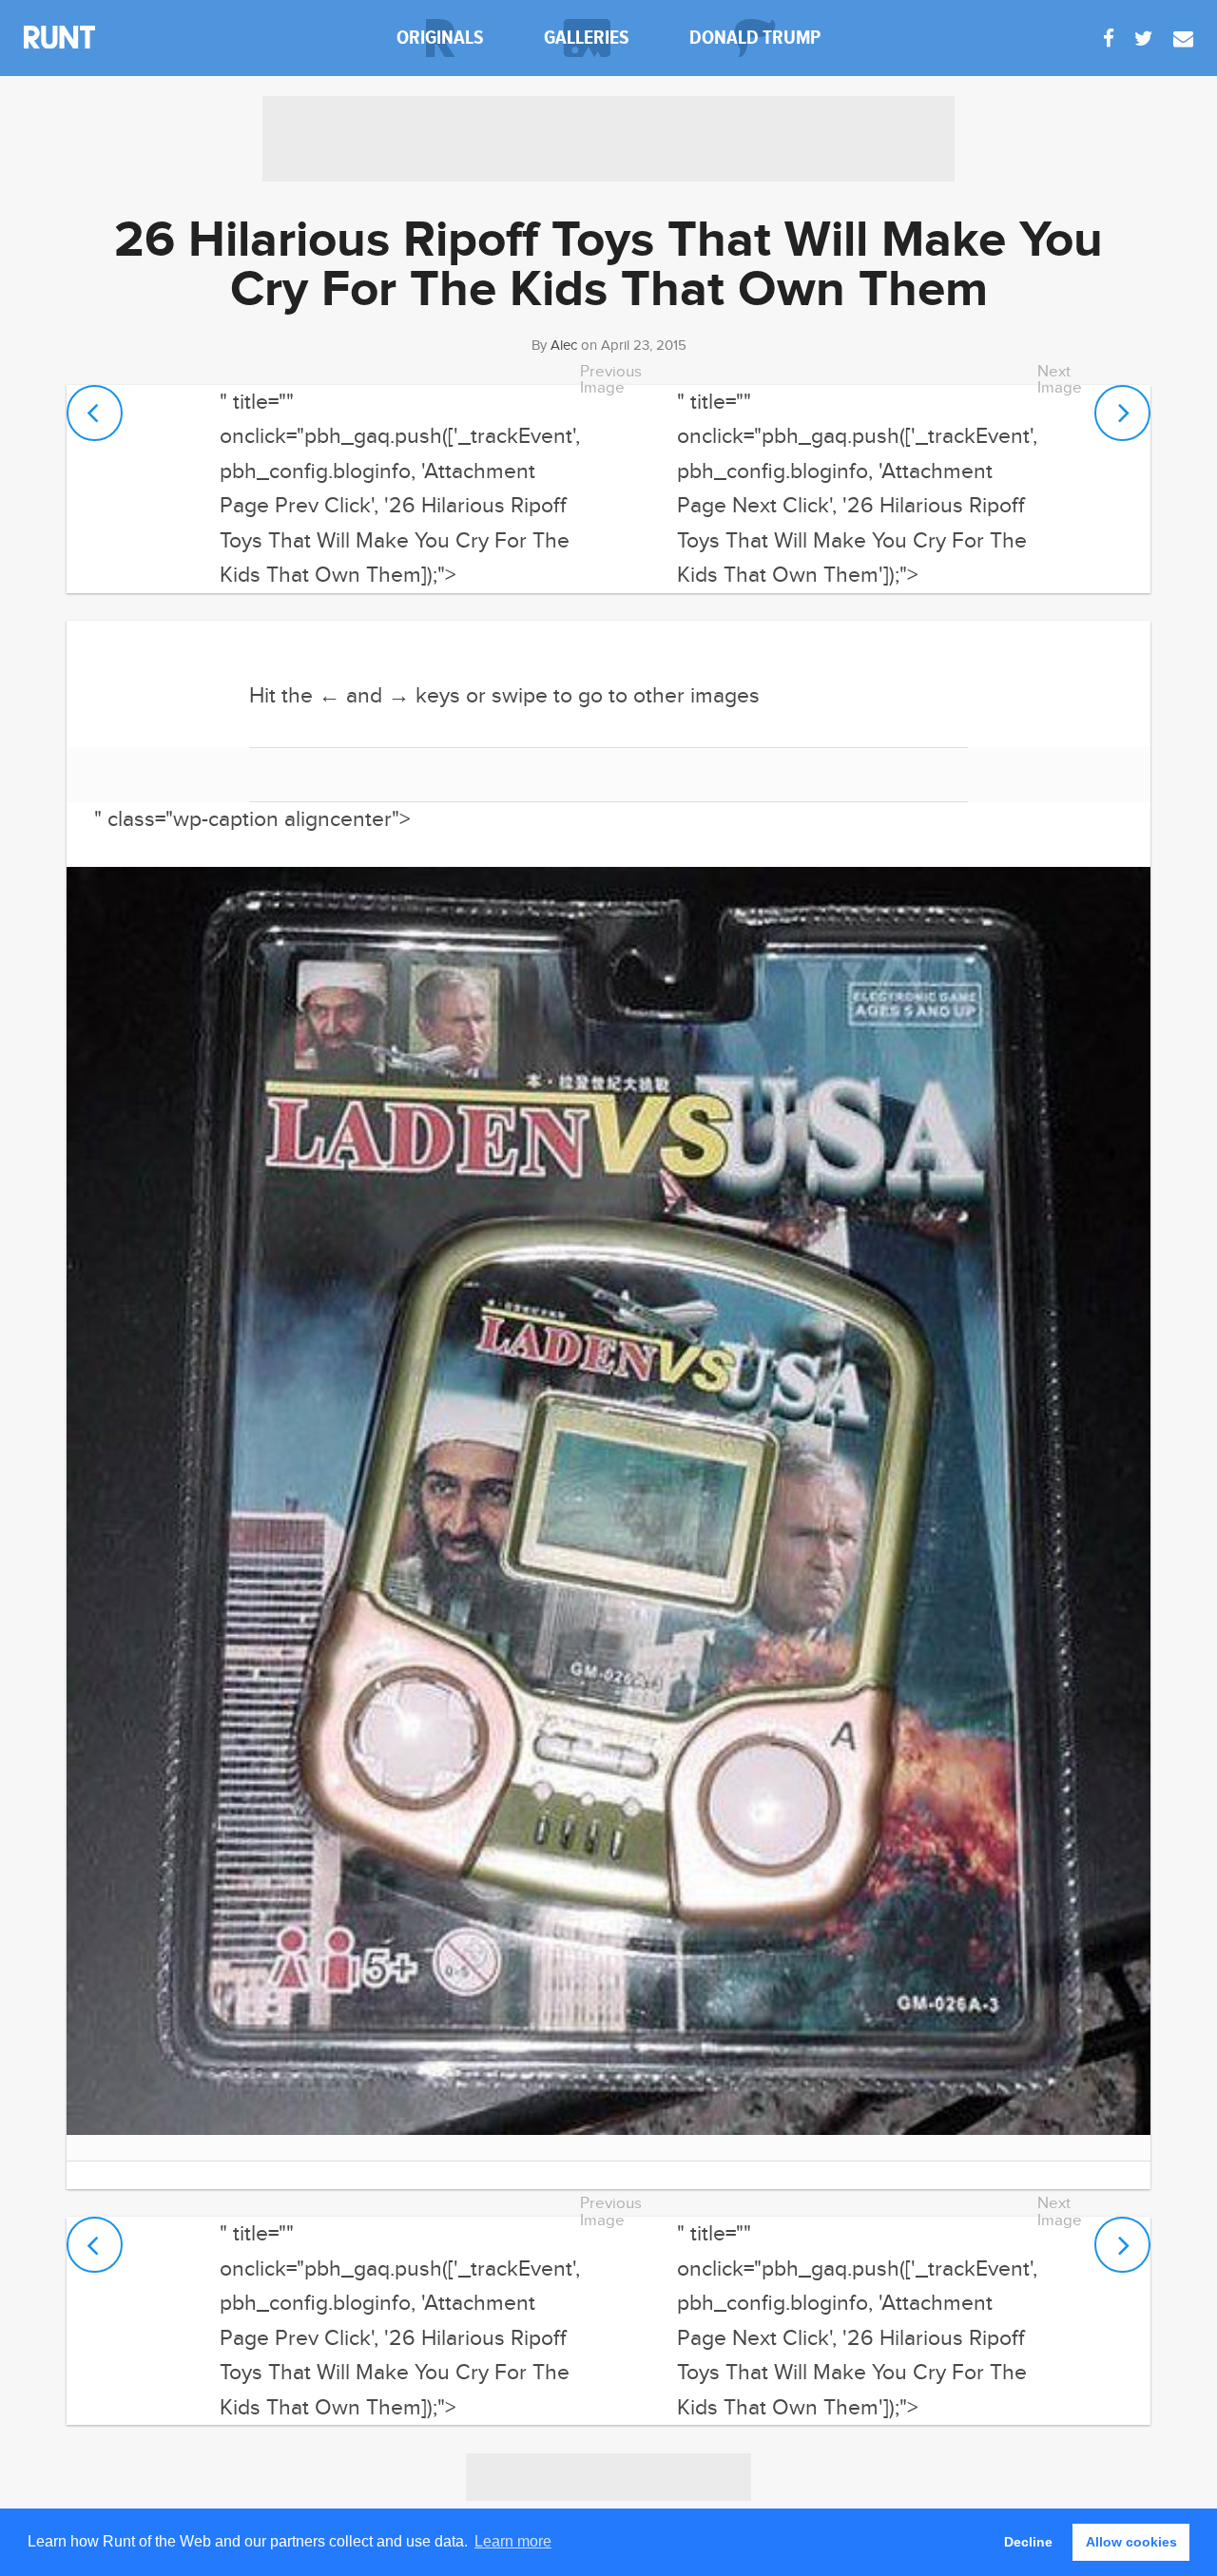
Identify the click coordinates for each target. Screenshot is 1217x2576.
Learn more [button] (513, 2541)
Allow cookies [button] (1131, 2542)
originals (440, 38)
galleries (587, 38)
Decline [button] (1028, 2542)
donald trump (755, 38)
